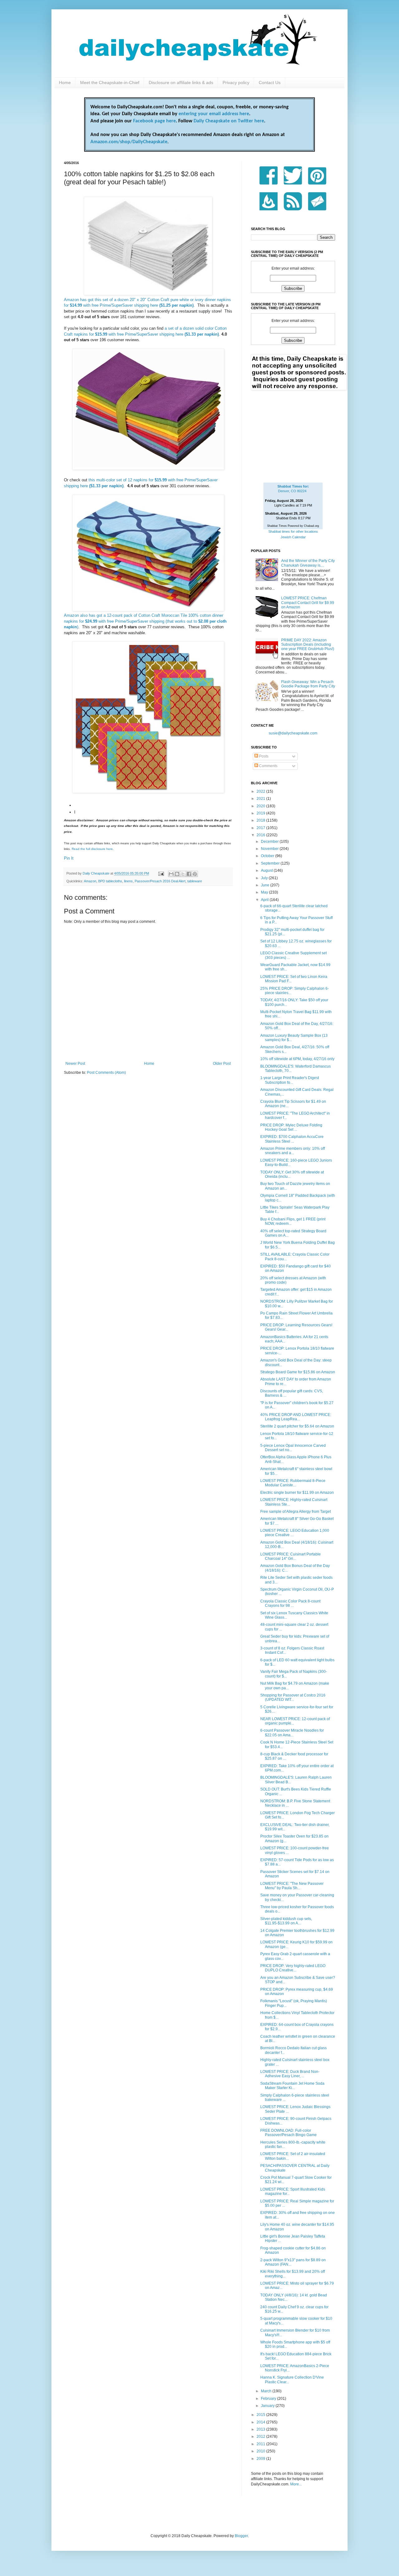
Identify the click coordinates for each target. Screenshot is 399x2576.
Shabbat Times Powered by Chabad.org (293, 526)
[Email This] (171, 874)
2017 (261, 828)
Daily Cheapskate (96, 873)
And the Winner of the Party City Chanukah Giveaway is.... (308, 563)
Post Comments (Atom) (106, 1073)
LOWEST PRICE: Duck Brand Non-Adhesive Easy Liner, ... (290, 2074)
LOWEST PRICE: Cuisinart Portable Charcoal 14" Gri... (291, 1556)
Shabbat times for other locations (293, 531)
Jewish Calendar (293, 537)
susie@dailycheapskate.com (293, 733)
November (270, 849)
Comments (268, 766)
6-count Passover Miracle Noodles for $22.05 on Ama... (292, 1733)
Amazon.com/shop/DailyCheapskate (129, 142)
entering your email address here (214, 114)
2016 (261, 835)
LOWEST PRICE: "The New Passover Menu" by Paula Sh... (292, 1886)
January (268, 2406)
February (269, 2399)
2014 (261, 2422)
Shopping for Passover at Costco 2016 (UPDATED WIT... (293, 1697)
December (270, 842)
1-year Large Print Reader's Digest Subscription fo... (290, 1080)
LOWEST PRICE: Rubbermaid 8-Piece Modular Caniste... (293, 1483)
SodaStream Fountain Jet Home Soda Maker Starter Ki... (292, 2086)
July (265, 878)
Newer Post (75, 1064)
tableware (195, 881)
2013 (261, 2429)
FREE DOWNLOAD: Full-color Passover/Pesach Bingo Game (288, 2133)
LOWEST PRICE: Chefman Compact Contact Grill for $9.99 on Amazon (308, 603)
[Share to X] (183, 874)
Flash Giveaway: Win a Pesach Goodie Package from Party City (308, 684)
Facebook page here (154, 121)
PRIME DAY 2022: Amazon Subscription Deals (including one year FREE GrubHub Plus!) (308, 645)
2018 (261, 820)
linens (128, 881)
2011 (261, 2444)
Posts (263, 756)
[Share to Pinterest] (195, 874)
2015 (261, 2415)
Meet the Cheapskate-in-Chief (110, 83)
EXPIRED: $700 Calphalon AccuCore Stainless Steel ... (292, 1139)
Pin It (69, 858)
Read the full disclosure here (92, 849)
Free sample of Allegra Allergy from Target (296, 1512)
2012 (261, 2437)
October (268, 856)
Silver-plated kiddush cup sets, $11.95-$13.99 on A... (286, 1921)
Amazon (90, 881)
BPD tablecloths (110, 881)
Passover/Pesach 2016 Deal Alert (160, 881)
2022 (261, 791)
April (265, 900)
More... (296, 2484)
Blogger (241, 2536)
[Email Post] (161, 873)
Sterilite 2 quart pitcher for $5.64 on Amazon (297, 1426)
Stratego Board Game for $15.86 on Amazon (298, 1372)
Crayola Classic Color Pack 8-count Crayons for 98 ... (290, 1603)
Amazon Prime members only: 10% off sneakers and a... (293, 1151)
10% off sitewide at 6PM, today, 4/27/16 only (297, 1059)
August (267, 870)
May (265, 892)
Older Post (222, 1064)
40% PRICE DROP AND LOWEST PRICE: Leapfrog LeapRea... (296, 1417)
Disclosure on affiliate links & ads (181, 83)
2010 (261, 2451)
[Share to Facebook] (189, 874)
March (267, 2391)
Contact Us (270, 83)
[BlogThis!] (177, 874)
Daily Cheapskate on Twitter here (229, 121)
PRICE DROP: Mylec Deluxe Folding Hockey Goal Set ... (291, 1127)
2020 (261, 806)
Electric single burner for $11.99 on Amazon (297, 1493)
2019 (261, 813)
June (266, 885)
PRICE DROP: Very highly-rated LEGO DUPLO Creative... (293, 1968)
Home (65, 83)
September (271, 863)
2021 (261, 799)
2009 (261, 2459)
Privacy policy (236, 83)
